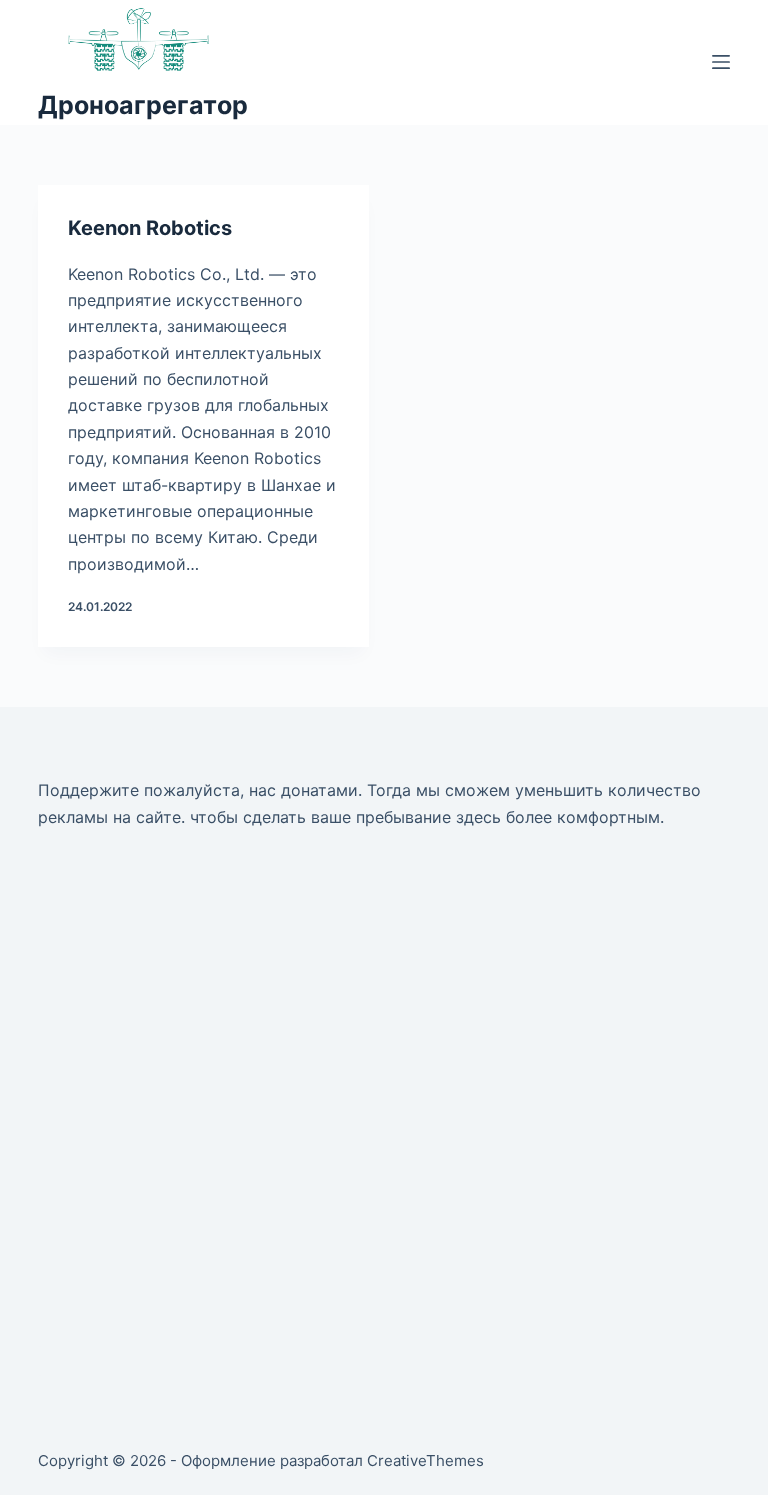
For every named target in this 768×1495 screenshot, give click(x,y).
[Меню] (721, 62)
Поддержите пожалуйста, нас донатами (198, 790)
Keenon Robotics (150, 228)
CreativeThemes (425, 1460)
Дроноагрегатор (143, 105)
